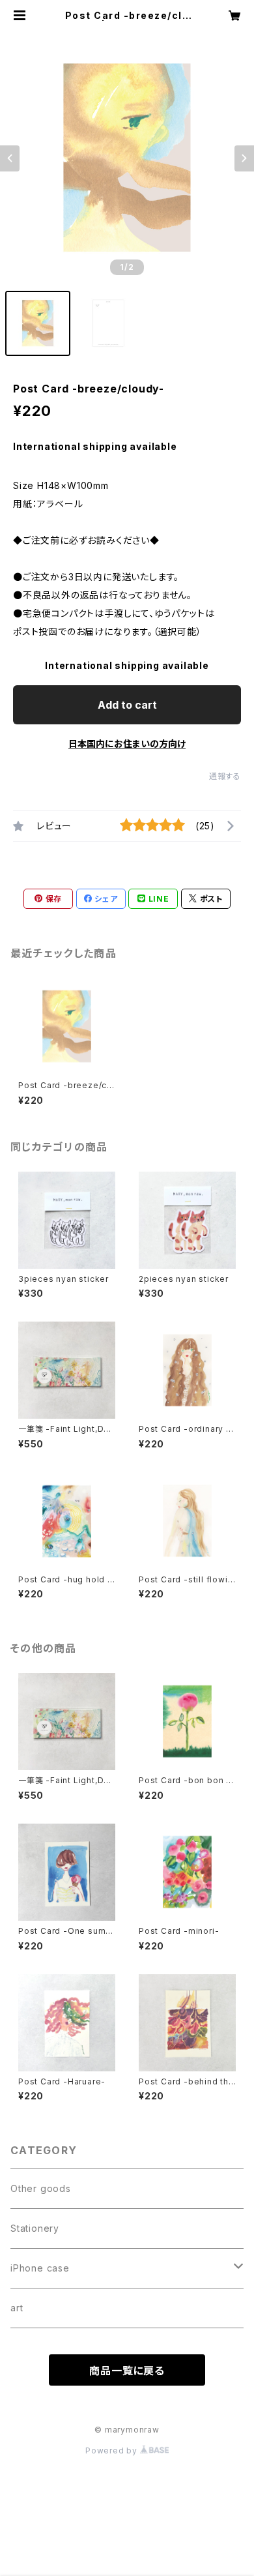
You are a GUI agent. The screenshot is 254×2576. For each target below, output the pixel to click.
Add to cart (127, 705)
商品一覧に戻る (127, 2371)
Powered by (113, 2450)
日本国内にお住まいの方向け (127, 744)
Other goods (41, 2188)
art (17, 2308)
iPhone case (40, 2268)
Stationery (35, 2228)
